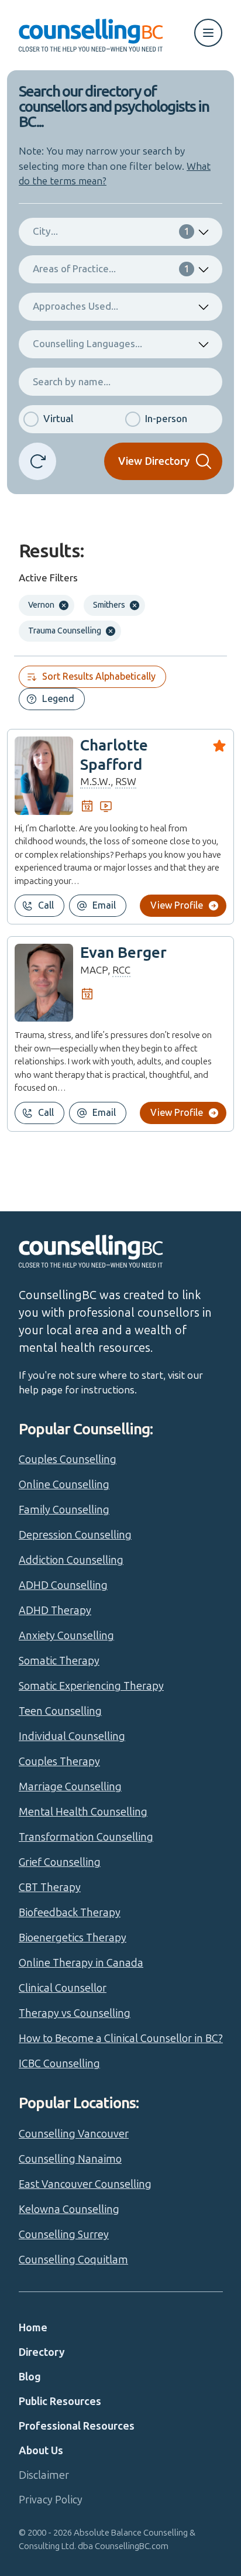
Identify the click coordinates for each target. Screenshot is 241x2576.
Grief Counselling (60, 1862)
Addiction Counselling (71, 1560)
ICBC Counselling (59, 2064)
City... (111, 231)
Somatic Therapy (59, 1661)
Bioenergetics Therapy (73, 1938)
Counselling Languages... (87, 344)
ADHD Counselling (63, 1585)
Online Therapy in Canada (81, 1963)
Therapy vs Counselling (75, 2013)
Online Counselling (64, 1485)
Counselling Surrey (64, 2235)
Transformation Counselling (86, 1837)
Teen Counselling (60, 1711)
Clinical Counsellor (63, 1988)
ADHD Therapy (55, 1611)
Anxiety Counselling (66, 1636)
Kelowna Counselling (69, 2210)
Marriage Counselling (70, 1787)
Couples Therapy (59, 1762)
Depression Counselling (75, 1535)
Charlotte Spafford (114, 755)
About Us (41, 2451)
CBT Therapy (50, 1888)
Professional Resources (77, 2426)
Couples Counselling (68, 1460)
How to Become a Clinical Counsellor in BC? (121, 2039)
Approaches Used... (75, 306)
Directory (42, 2352)
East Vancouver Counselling (85, 2184)
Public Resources (60, 2402)
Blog (30, 2377)
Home (33, 2328)
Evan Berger (123, 953)
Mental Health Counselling (83, 1812)
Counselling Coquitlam (73, 2260)
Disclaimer (44, 2475)
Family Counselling (64, 1510)
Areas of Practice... (111, 269)
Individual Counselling (72, 1736)
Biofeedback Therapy (70, 1913)
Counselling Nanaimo (70, 2159)
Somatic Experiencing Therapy (91, 1686)
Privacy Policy (51, 2500)
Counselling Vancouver (74, 2134)
